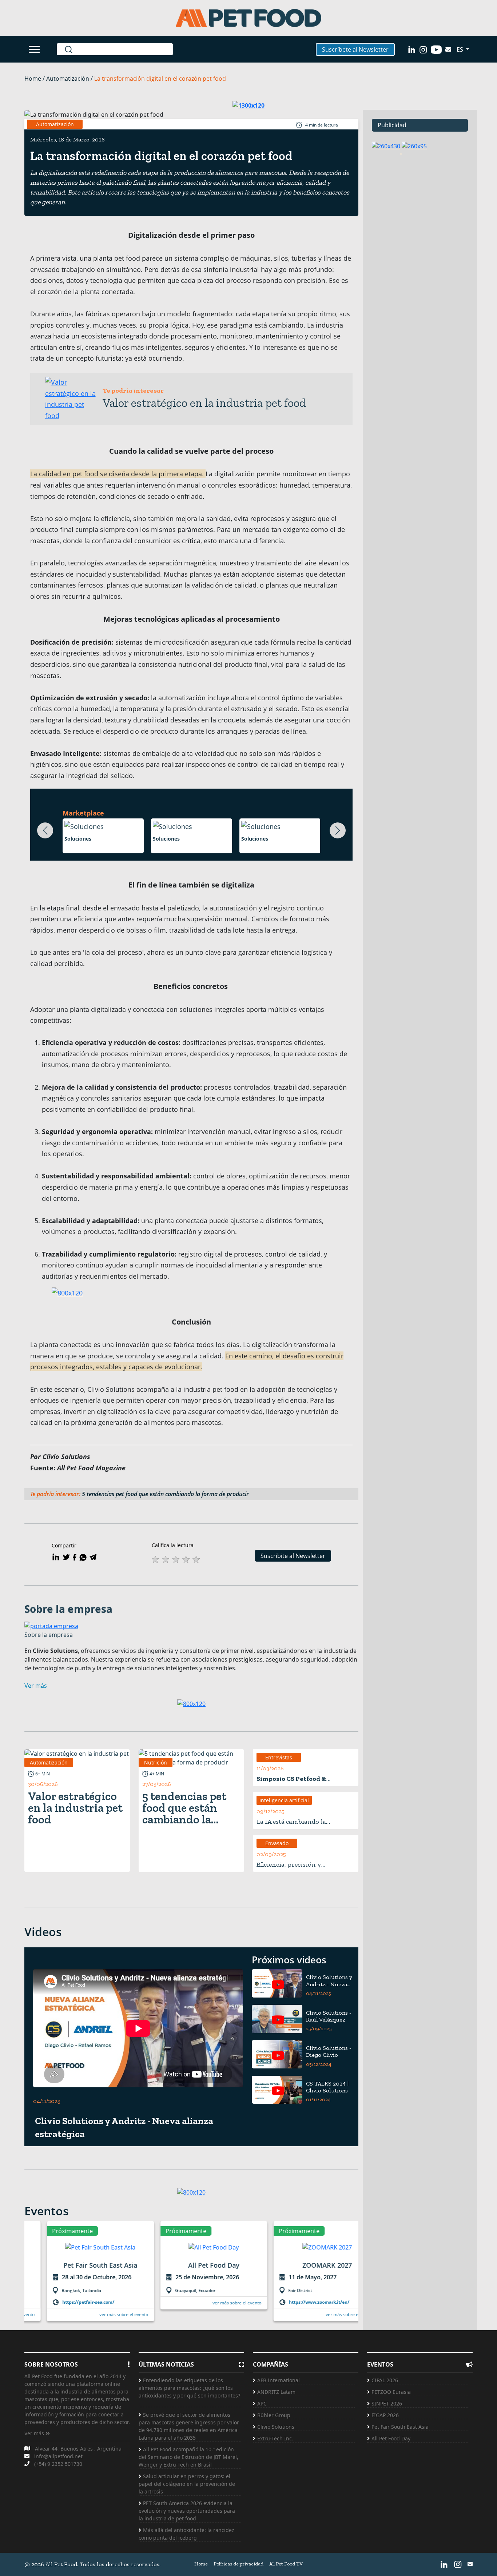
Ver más (35, 2433)
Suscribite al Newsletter (293, 1556)
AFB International (279, 2380)
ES (461, 49)
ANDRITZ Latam (276, 2392)
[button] (45, 830)
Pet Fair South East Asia (400, 2427)
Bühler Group (274, 2415)
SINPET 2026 (387, 2403)
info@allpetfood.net (58, 2456)
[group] (78, 2275)
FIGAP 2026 (385, 2415)
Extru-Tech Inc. (275, 2438)
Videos (43, 1932)
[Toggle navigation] (35, 49)
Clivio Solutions (276, 2427)
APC (262, 2403)
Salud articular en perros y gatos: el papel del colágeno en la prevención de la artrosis (187, 2484)
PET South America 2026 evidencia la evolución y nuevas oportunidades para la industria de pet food (187, 2511)
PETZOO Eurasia (391, 2392)
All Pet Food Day (391, 2438)
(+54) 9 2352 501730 (58, 2464)
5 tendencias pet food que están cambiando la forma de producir (167, 1494)
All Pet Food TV (286, 2564)
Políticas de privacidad (238, 2564)
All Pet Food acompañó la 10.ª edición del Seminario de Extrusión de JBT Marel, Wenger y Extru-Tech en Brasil (188, 2457)
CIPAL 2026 (385, 2380)
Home (201, 2564)
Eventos (47, 2211)
